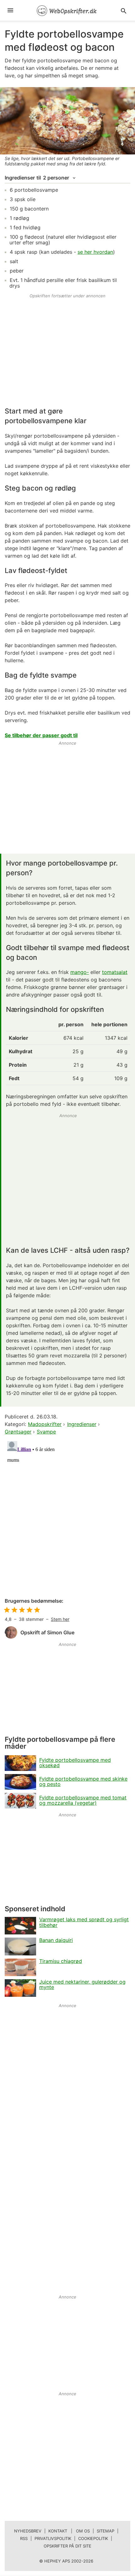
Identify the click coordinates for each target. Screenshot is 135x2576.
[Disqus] (67, 1517)
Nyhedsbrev (28, 2531)
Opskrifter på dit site (67, 2546)
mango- (80, 972)
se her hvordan (95, 252)
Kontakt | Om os (69, 2531)
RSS (24, 2538)
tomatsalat (115, 972)
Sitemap (105, 2531)
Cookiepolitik (93, 2538)
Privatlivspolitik (53, 2538)
